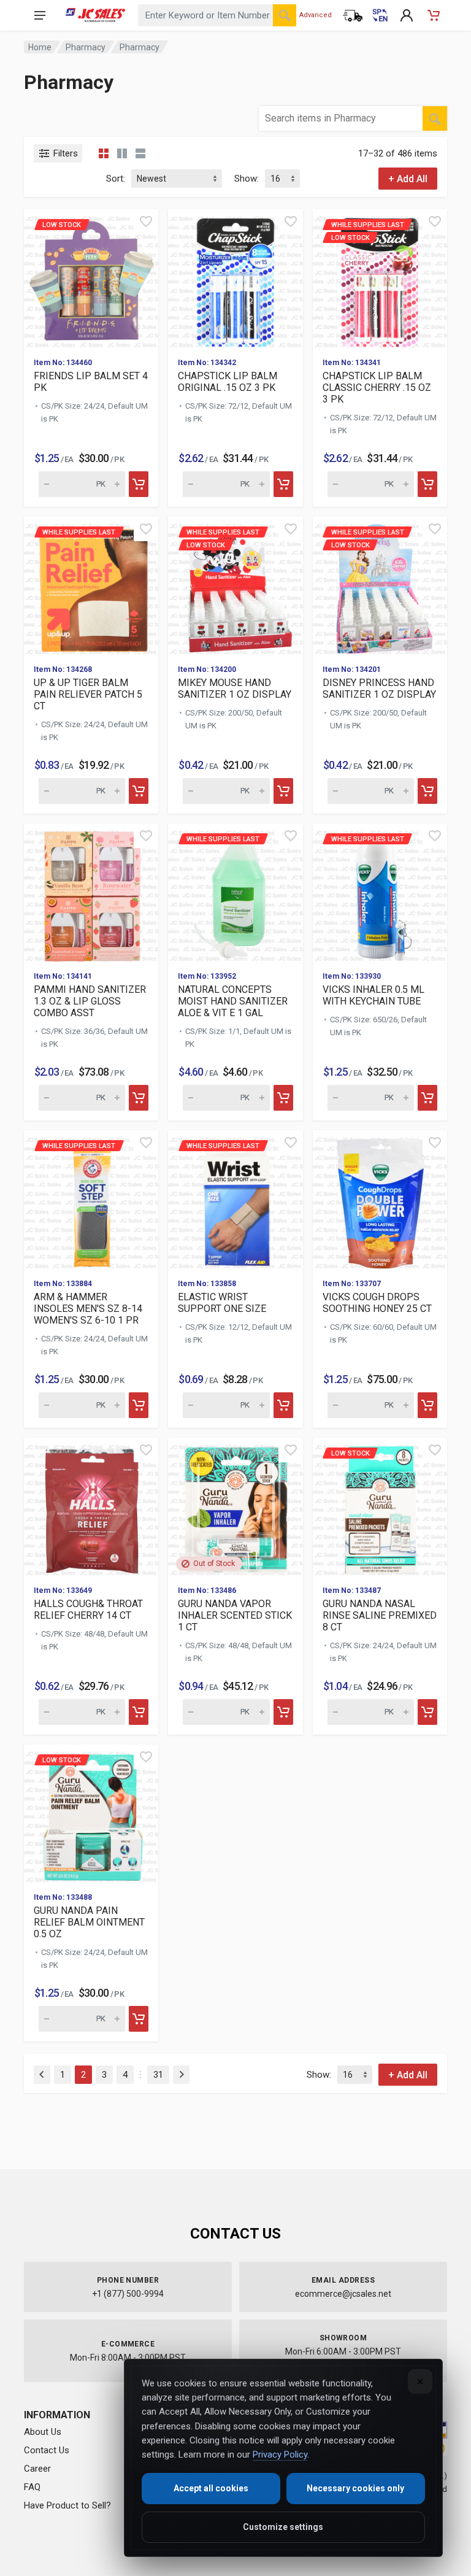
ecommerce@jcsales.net (343, 2294)
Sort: (116, 179)
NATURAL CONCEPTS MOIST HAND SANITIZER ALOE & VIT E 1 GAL (233, 1001)
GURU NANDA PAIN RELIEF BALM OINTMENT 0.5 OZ (89, 1922)
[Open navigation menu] (40, 15)
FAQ (32, 2487)
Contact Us (47, 2450)
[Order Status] (353, 15)
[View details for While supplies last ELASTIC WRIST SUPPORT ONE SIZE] (235, 1199)
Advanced (316, 15)
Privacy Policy (280, 2455)
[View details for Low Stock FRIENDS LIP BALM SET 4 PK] (91, 278)
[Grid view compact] (104, 153)
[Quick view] (146, 222)
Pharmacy (86, 47)
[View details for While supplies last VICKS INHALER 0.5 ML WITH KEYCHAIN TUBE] (380, 893)
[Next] (181, 2075)
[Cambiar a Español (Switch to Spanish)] (380, 15)
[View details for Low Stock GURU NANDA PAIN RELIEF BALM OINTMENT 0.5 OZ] (91, 1814)
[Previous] (42, 2075)
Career (37, 2469)
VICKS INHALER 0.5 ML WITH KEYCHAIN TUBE (373, 995)
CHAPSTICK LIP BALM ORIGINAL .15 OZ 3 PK (228, 382)
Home (40, 47)
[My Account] (407, 15)
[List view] (140, 153)
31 (158, 2075)
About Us (43, 2432)
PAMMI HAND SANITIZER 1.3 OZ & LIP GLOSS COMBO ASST (90, 1001)
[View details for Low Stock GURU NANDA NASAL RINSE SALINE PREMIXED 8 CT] (380, 1507)
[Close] (420, 2381)
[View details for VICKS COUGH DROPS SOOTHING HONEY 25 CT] (380, 1199)
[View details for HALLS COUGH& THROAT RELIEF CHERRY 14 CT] (91, 1507)
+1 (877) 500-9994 (128, 2294)
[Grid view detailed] (122, 153)
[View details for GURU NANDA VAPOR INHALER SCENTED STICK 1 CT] (235, 1507)
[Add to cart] (139, 484)
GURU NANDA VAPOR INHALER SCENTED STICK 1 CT (235, 1615)
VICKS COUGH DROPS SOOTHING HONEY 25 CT (377, 1303)
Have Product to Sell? (67, 2505)
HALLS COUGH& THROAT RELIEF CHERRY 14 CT (88, 1610)
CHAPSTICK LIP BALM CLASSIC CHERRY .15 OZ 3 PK (377, 388)
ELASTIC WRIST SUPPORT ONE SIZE (222, 1303)
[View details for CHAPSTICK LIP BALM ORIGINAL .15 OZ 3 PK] (235, 278)
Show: (247, 179)
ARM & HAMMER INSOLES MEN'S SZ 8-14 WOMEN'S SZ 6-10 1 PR (88, 1309)
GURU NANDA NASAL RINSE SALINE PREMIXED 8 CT (380, 1615)
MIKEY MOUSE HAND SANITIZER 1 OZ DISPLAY (235, 688)
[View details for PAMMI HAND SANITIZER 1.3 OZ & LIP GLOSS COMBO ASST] (91, 893)
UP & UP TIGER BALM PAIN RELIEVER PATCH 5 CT (88, 694)
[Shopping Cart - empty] (434, 15)
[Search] (285, 15)
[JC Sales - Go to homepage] (95, 15)
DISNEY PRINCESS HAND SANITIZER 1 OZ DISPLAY (379, 688)
